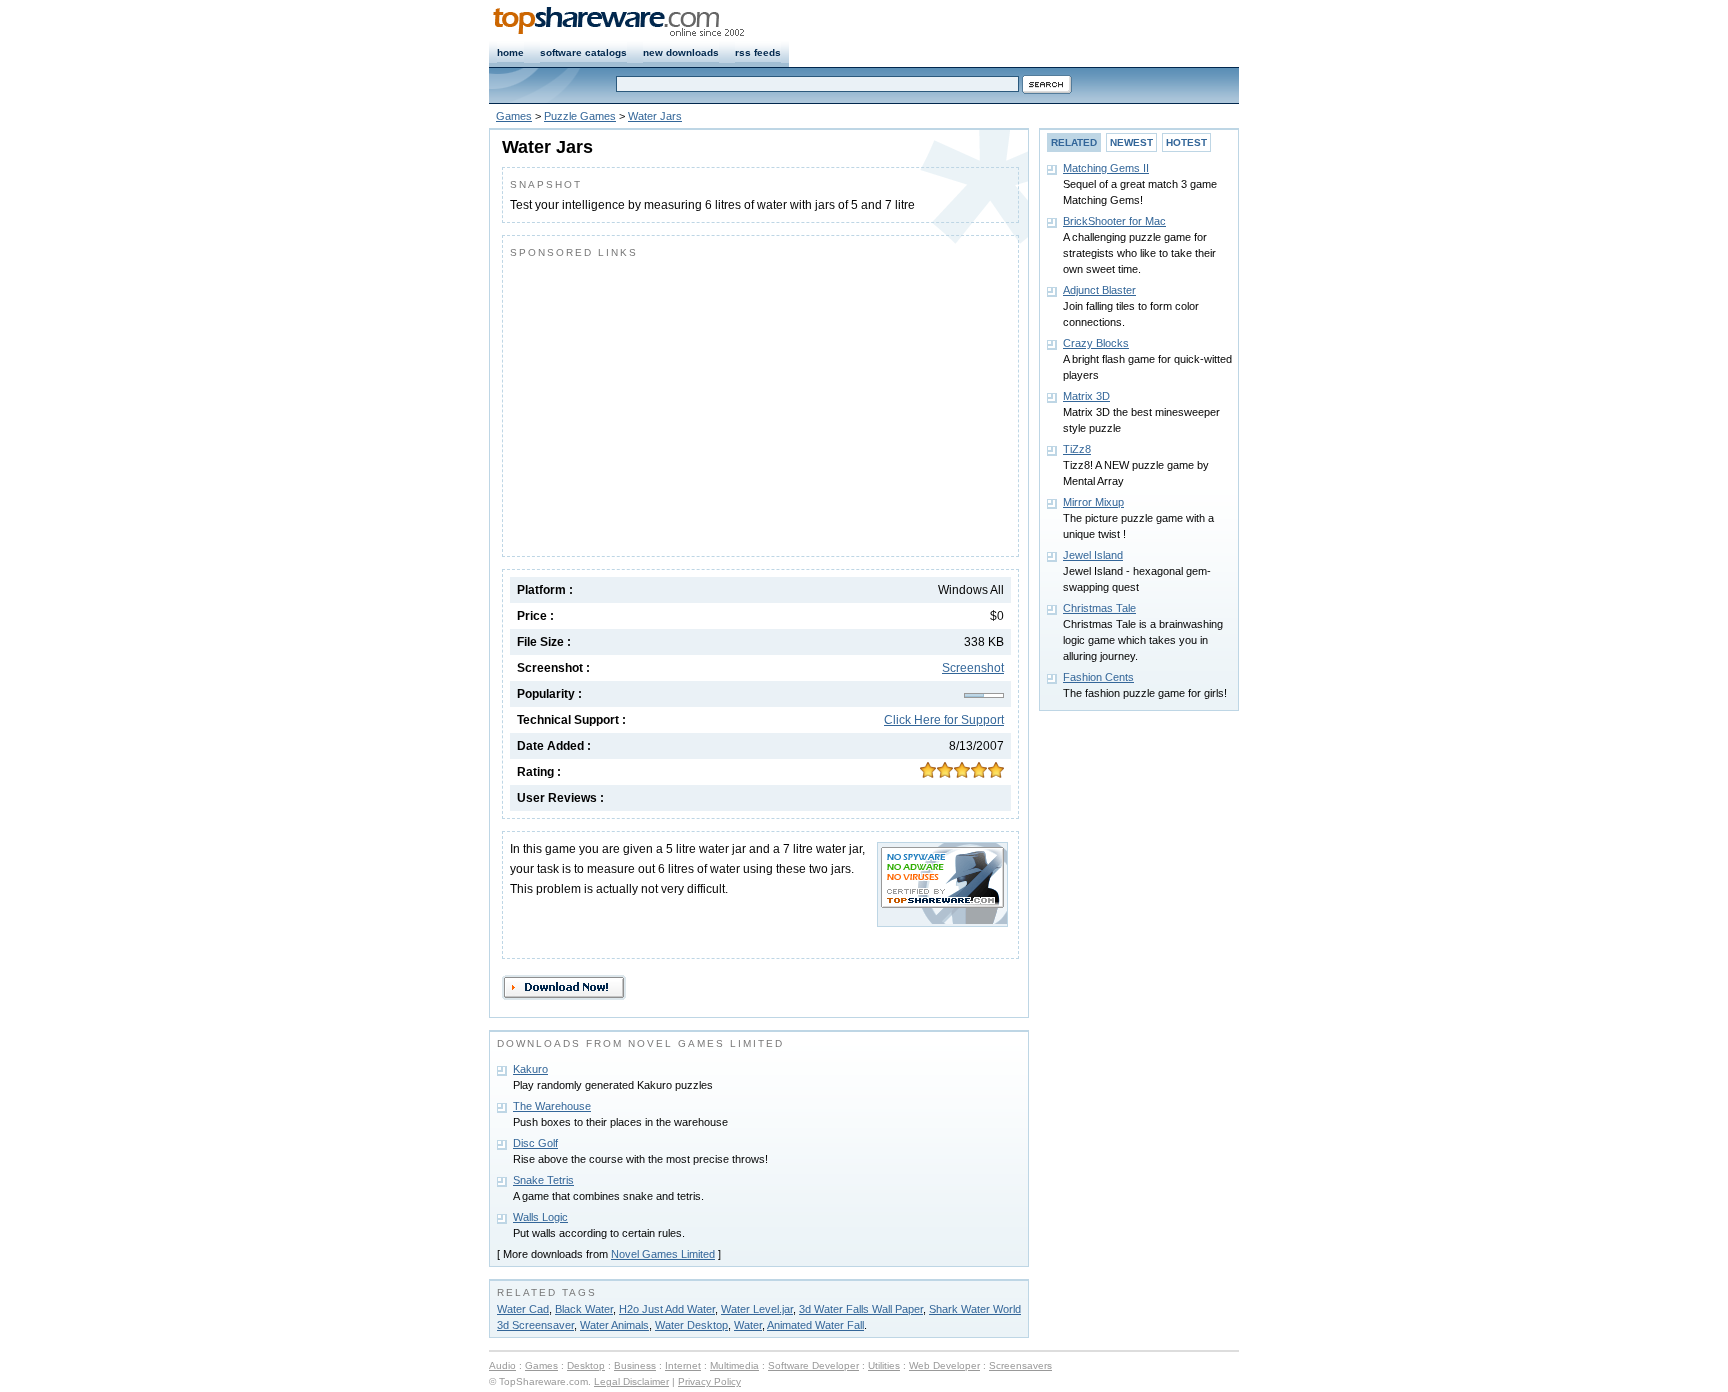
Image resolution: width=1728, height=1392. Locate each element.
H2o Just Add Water (667, 1309)
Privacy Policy (709, 1381)
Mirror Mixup (1093, 502)
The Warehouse (552, 1106)
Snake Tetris (543, 1180)
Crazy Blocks (1096, 343)
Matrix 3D (1086, 396)
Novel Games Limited (663, 1254)
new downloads (681, 52)
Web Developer (944, 1365)
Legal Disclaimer (631, 1381)
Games (514, 116)
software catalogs (583, 52)
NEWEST (1131, 142)
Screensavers (1020, 1365)
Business (635, 1365)
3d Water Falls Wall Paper (861, 1309)
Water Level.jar (757, 1309)
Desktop (586, 1365)
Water (748, 1325)
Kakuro (530, 1069)
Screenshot (973, 668)
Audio (502, 1365)
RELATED (1074, 142)
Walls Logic (540, 1217)
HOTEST (1186, 142)
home (510, 52)
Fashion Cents (1098, 677)
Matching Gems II (1106, 168)
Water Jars (655, 116)
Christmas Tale (1099, 608)
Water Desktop (691, 1325)
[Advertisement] (678, 403)
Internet (683, 1365)
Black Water (584, 1309)
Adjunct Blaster (1099, 290)
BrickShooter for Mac (1114, 221)
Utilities (884, 1365)
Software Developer (813, 1365)
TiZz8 (1077, 449)
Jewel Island (1093, 555)
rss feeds (758, 52)
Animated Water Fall (815, 1325)
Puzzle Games (580, 116)
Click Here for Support (944, 720)
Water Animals (614, 1325)
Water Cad (523, 1309)
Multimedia (734, 1365)
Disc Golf (535, 1143)
